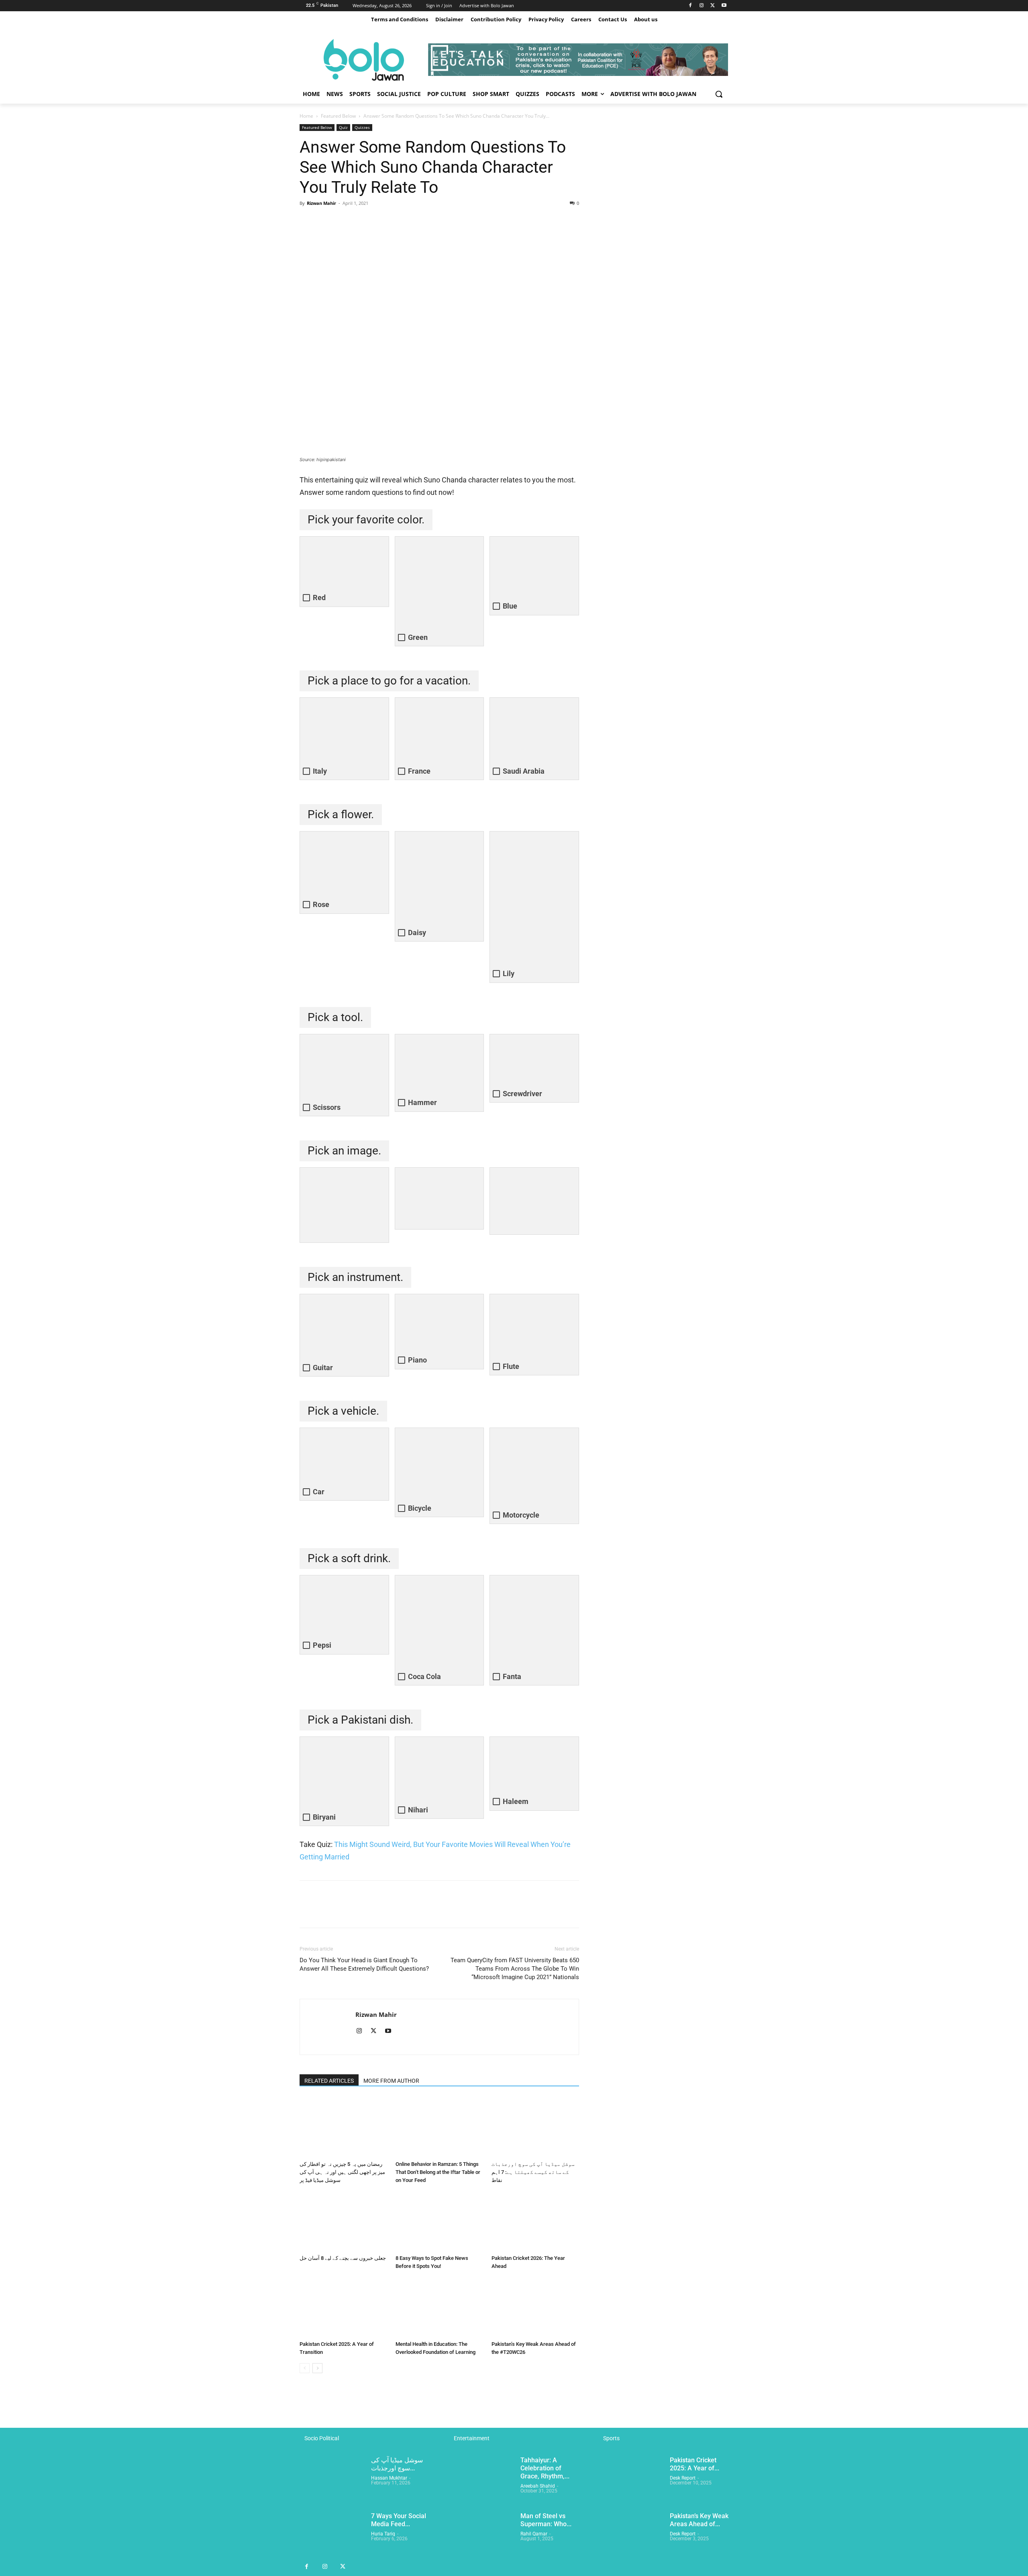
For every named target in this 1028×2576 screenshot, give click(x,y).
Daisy (417, 933)
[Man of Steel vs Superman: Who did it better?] (481, 2535)
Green (418, 637)
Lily (509, 973)
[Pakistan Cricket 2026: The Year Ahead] (535, 2221)
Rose (321, 904)
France (419, 771)
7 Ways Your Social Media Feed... (399, 2520)
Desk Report (683, 2478)
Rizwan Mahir (321, 203)
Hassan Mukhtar (389, 2478)
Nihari (418, 1810)
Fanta (512, 1676)
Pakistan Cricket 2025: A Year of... (695, 2464)
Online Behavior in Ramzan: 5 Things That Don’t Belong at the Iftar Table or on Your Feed (438, 2172)
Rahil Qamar (534, 2534)
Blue (510, 606)
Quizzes (362, 127)
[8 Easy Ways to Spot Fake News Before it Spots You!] (439, 2221)
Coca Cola (424, 1676)
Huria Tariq (383, 2534)
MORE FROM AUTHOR (391, 2081)
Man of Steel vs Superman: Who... (546, 2520)
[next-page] (317, 2368)
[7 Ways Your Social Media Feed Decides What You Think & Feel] (332, 2535)
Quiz (343, 127)
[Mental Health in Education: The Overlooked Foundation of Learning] (439, 2307)
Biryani (324, 1817)
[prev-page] (305, 2368)
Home (306, 116)
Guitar (323, 1368)
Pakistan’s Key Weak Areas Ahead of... (699, 2520)
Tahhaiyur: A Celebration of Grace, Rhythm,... (545, 2468)
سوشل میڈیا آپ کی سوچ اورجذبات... (397, 2464)
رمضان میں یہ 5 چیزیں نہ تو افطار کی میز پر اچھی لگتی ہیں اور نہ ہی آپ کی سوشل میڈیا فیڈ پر (342, 2172)
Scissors (327, 1107)
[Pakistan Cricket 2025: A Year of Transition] (343, 2307)
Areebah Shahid (538, 2486)
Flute (511, 1366)
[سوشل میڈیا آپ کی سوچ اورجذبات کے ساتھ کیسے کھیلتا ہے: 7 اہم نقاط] (535, 2127)
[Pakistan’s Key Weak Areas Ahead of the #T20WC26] (535, 2307)
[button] (719, 94)
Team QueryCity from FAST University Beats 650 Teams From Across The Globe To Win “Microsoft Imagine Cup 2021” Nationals (515, 1969)
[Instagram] (702, 6)
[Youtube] (724, 6)
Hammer (422, 1102)
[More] (382, 221)
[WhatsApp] (363, 221)
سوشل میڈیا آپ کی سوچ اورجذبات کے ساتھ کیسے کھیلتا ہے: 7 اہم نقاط (533, 2172)
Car (319, 1492)
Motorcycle (521, 1515)
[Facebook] (690, 6)
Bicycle (420, 1508)
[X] (713, 6)
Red (319, 598)
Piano (417, 1360)
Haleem (516, 1801)
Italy (320, 771)
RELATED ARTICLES (329, 2081)
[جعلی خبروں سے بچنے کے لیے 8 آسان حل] (343, 2221)
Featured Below (338, 116)
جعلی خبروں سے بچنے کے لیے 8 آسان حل (343, 2258)
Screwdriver (522, 1094)
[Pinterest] (345, 221)
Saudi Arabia (524, 771)
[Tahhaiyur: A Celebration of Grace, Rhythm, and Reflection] (481, 2479)
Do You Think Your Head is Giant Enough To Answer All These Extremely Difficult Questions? (364, 1964)
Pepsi (322, 1645)
